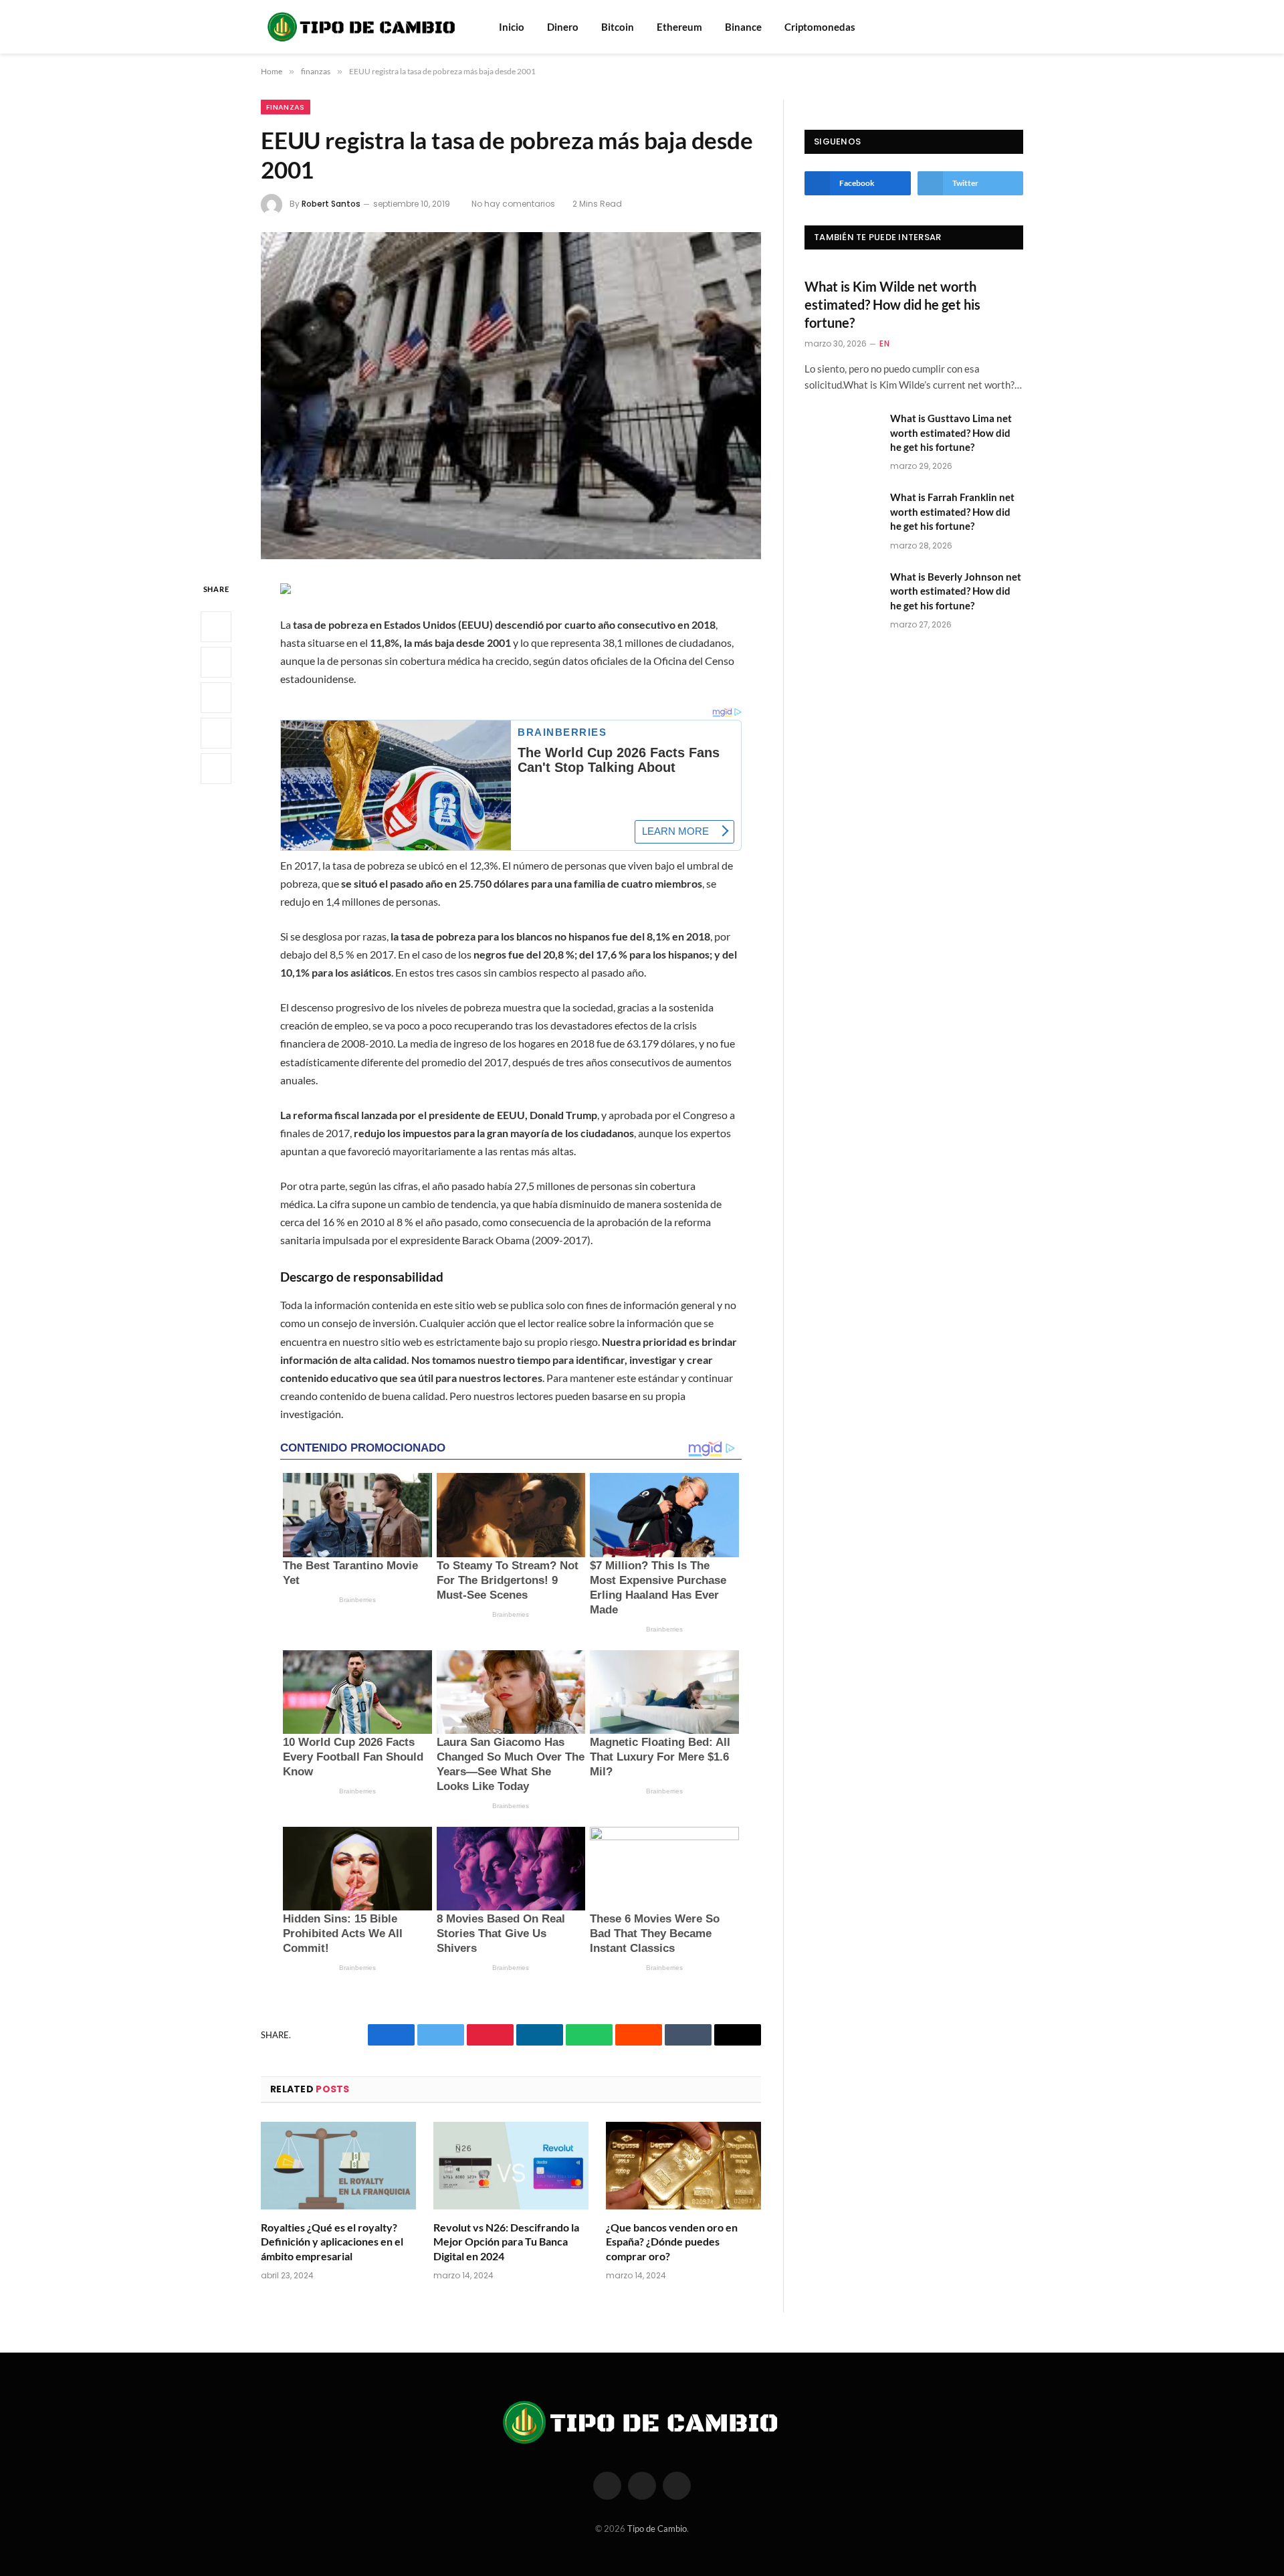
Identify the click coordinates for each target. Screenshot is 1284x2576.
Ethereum (679, 27)
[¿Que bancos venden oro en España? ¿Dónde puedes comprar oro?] (683, 2166)
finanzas (286, 107)
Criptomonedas (820, 27)
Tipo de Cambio (657, 2529)
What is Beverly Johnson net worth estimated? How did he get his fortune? (956, 591)
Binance (743, 27)
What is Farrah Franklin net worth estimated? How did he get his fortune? (952, 511)
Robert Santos (331, 204)
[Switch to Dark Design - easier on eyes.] (1016, 27)
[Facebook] (216, 627)
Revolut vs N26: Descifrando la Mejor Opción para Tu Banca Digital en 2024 (506, 2242)
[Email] (216, 769)
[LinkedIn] (216, 698)
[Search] (998, 27)
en (884, 343)
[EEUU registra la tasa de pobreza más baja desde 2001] (511, 396)
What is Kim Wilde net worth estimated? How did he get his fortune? (892, 304)
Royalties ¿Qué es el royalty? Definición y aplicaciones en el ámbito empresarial (332, 2242)
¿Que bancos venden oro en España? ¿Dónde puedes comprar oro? (672, 2242)
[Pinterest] (216, 734)
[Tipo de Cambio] (362, 27)
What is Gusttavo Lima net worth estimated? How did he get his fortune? (951, 432)
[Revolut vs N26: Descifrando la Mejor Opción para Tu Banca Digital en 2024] (511, 2166)
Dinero (563, 27)
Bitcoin (618, 27)
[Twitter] (216, 663)
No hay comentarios (513, 204)
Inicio (512, 27)
